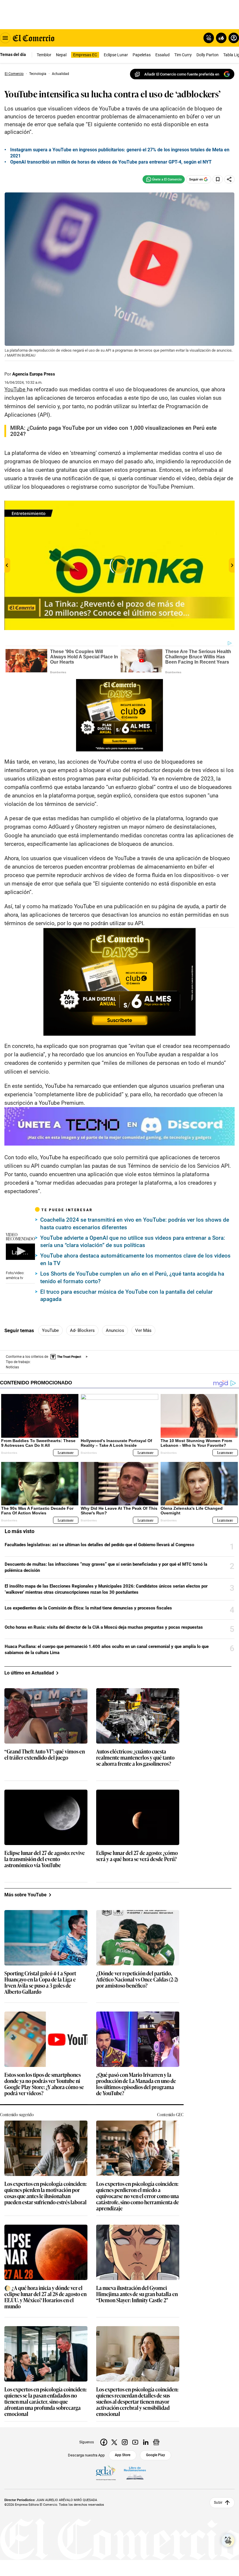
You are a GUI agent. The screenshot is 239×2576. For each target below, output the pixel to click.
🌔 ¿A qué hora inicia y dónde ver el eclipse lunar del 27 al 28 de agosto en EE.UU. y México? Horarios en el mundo (45, 2297)
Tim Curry (183, 55)
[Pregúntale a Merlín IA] (228, 2540)
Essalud (162, 55)
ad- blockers (82, 1330)
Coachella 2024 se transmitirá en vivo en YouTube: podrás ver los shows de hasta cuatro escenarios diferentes (135, 1224)
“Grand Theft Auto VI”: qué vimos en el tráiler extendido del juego (45, 1755)
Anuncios (115, 1330)
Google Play (155, 2455)
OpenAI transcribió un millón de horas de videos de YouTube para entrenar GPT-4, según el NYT (111, 162)
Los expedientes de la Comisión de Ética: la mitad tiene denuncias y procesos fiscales (88, 1608)
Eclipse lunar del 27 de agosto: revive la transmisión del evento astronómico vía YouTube (45, 1859)
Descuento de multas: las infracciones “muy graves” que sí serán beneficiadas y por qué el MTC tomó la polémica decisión (106, 1567)
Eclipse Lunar (116, 55)
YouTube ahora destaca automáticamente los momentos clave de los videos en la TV (135, 1259)
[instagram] (125, 2442)
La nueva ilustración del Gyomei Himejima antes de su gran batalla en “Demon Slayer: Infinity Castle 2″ (137, 2294)
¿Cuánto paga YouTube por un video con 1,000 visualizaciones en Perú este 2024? (113, 431)
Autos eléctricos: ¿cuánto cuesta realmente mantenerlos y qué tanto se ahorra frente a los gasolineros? (135, 1758)
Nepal (61, 55)
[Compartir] (229, 179)
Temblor (44, 55)
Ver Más (143, 1330)
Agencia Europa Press (34, 374)
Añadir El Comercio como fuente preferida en (182, 74)
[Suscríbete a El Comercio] (220, 38)
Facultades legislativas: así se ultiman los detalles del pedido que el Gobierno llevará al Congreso (99, 1545)
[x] (114, 2442)
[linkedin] (146, 2442)
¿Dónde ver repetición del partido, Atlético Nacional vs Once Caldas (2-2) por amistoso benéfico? (137, 1980)
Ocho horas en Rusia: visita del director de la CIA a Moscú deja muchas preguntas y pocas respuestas (104, 1627)
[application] (20, 1252)
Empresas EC (85, 55)
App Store (123, 2455)
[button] (20, 1251)
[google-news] (156, 2442)
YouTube (50, 1330)
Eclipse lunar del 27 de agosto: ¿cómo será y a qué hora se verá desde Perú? (137, 1856)
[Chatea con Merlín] (209, 38)
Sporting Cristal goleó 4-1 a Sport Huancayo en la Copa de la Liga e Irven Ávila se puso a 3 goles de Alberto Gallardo (40, 1983)
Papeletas (142, 55)
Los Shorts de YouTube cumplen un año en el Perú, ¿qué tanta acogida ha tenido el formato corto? (132, 1278)
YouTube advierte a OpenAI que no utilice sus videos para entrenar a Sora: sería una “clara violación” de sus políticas (133, 1242)
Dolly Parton (208, 55)
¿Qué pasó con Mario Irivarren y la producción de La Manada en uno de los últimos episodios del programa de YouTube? (136, 2084)
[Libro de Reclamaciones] (135, 2473)
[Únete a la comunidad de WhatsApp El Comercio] (164, 179)
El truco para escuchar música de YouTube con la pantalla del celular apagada (126, 1296)
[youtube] (135, 2442)
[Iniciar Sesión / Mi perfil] (234, 38)
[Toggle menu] (5, 38)
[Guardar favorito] (218, 179)
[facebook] (104, 2442)
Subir (218, 2503)
